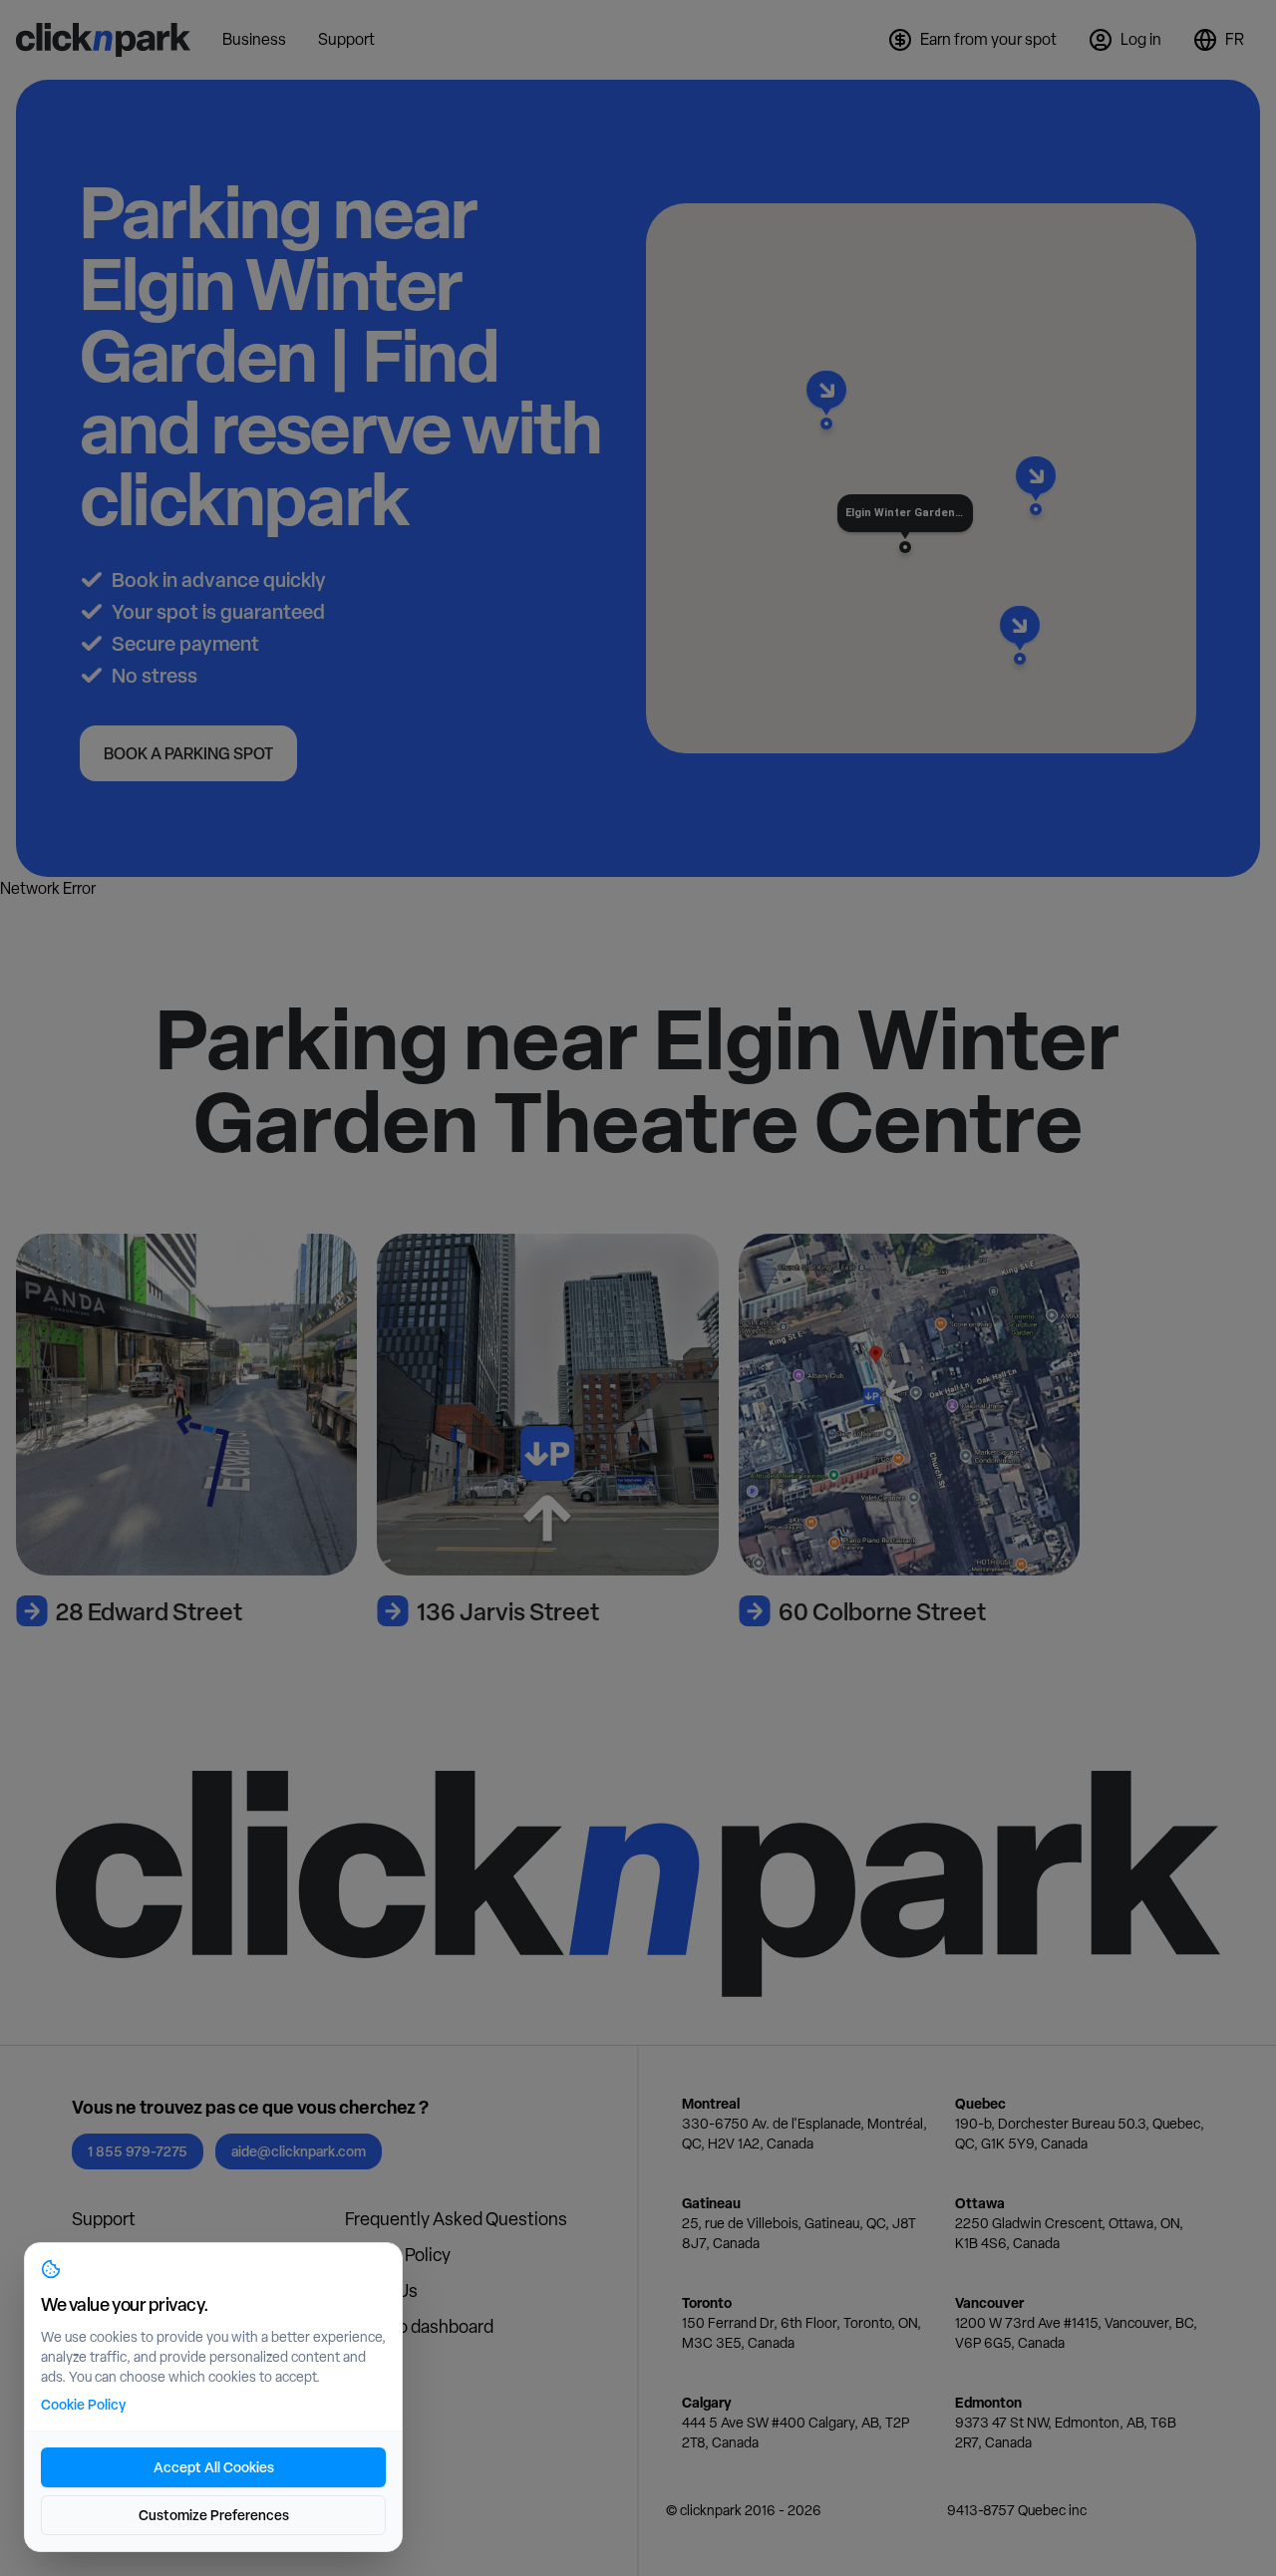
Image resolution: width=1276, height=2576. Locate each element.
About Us (381, 2290)
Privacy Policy (398, 2255)
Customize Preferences (214, 2515)
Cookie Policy (83, 2404)
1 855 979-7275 (138, 2151)
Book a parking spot (188, 753)
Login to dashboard (419, 2326)
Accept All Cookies (214, 2467)
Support (104, 2219)
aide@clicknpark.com (299, 2151)
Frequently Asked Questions (456, 2219)
